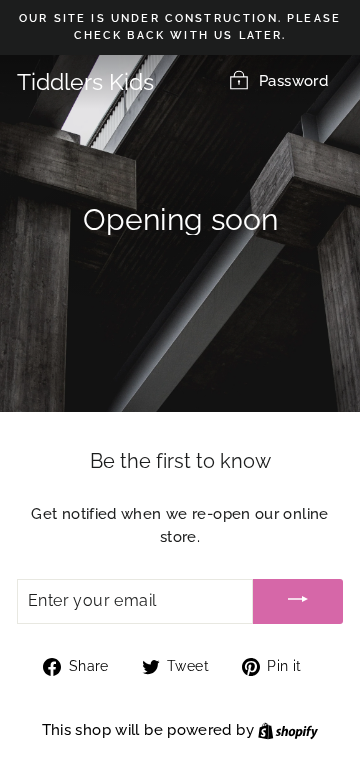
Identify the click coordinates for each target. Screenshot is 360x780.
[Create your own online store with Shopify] (288, 729)
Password (293, 80)
